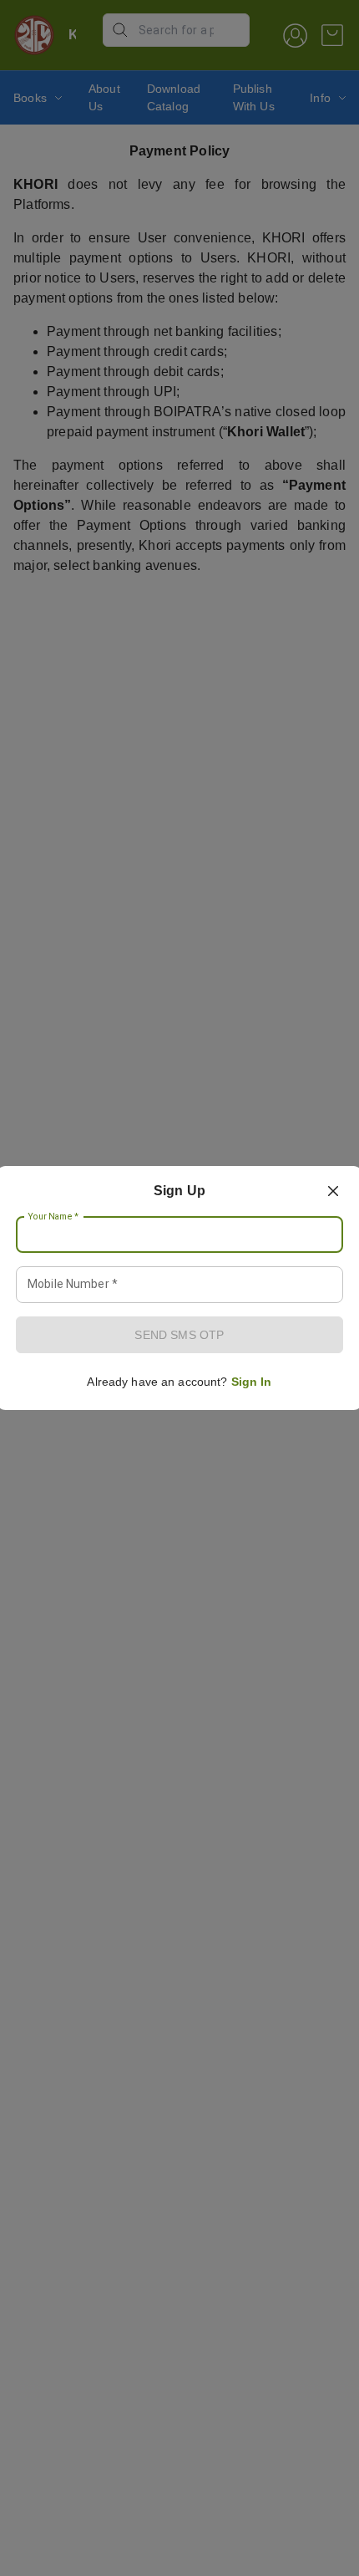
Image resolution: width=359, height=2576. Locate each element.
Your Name (53, 1217)
